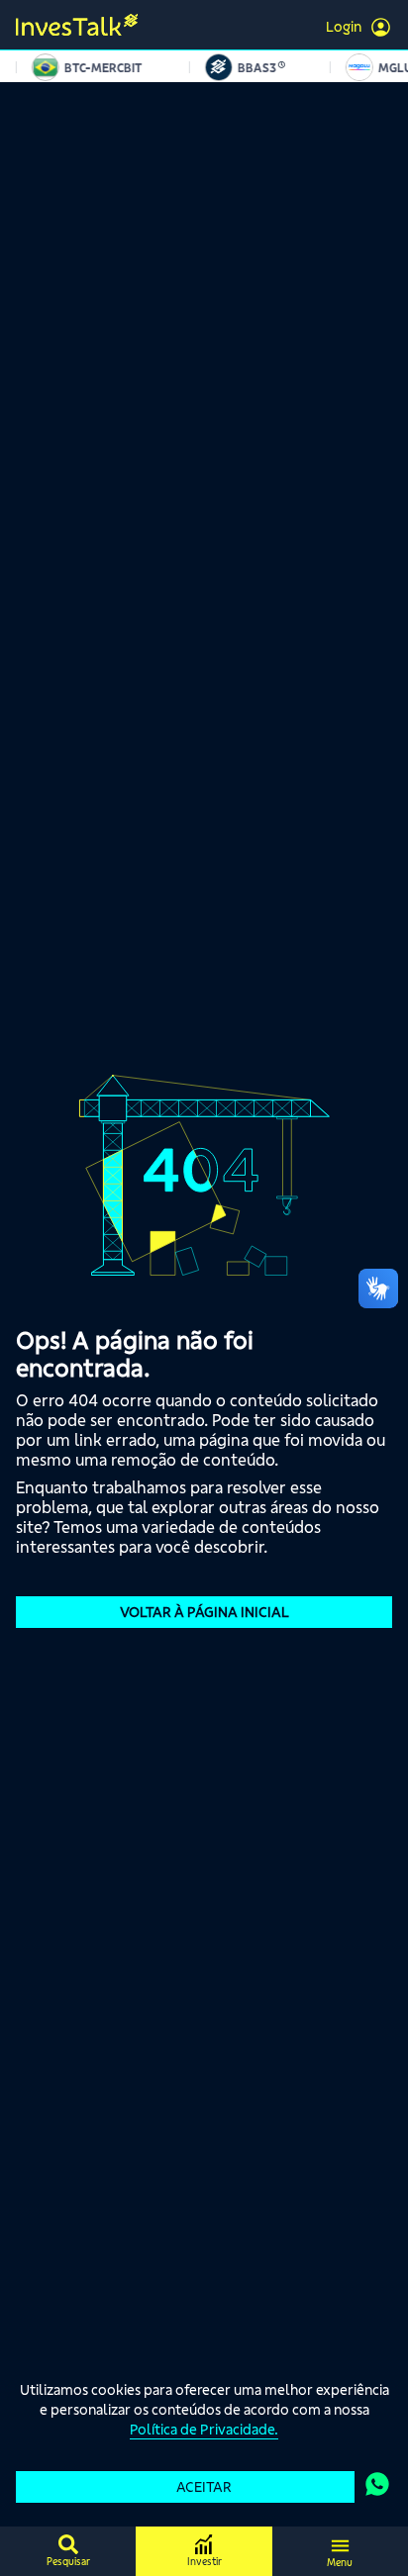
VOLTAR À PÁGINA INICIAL (204, 1612)
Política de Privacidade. (204, 2430)
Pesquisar (68, 2562)
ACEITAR (204, 2487)
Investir (204, 2562)
